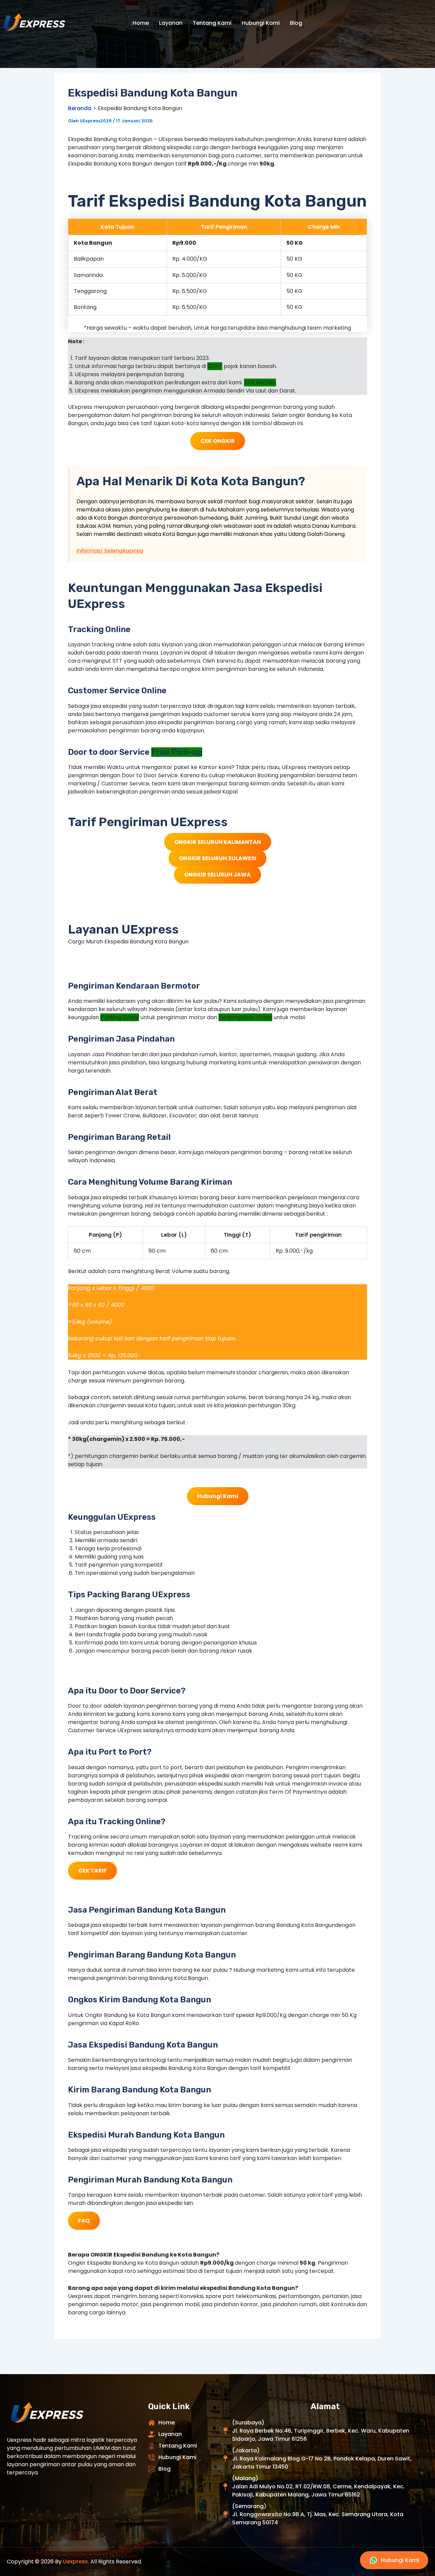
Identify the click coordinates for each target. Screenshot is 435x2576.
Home (141, 23)
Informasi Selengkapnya (110, 551)
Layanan (171, 23)
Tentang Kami (212, 23)
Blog (296, 23)
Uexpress (75, 2562)
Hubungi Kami (261, 23)
